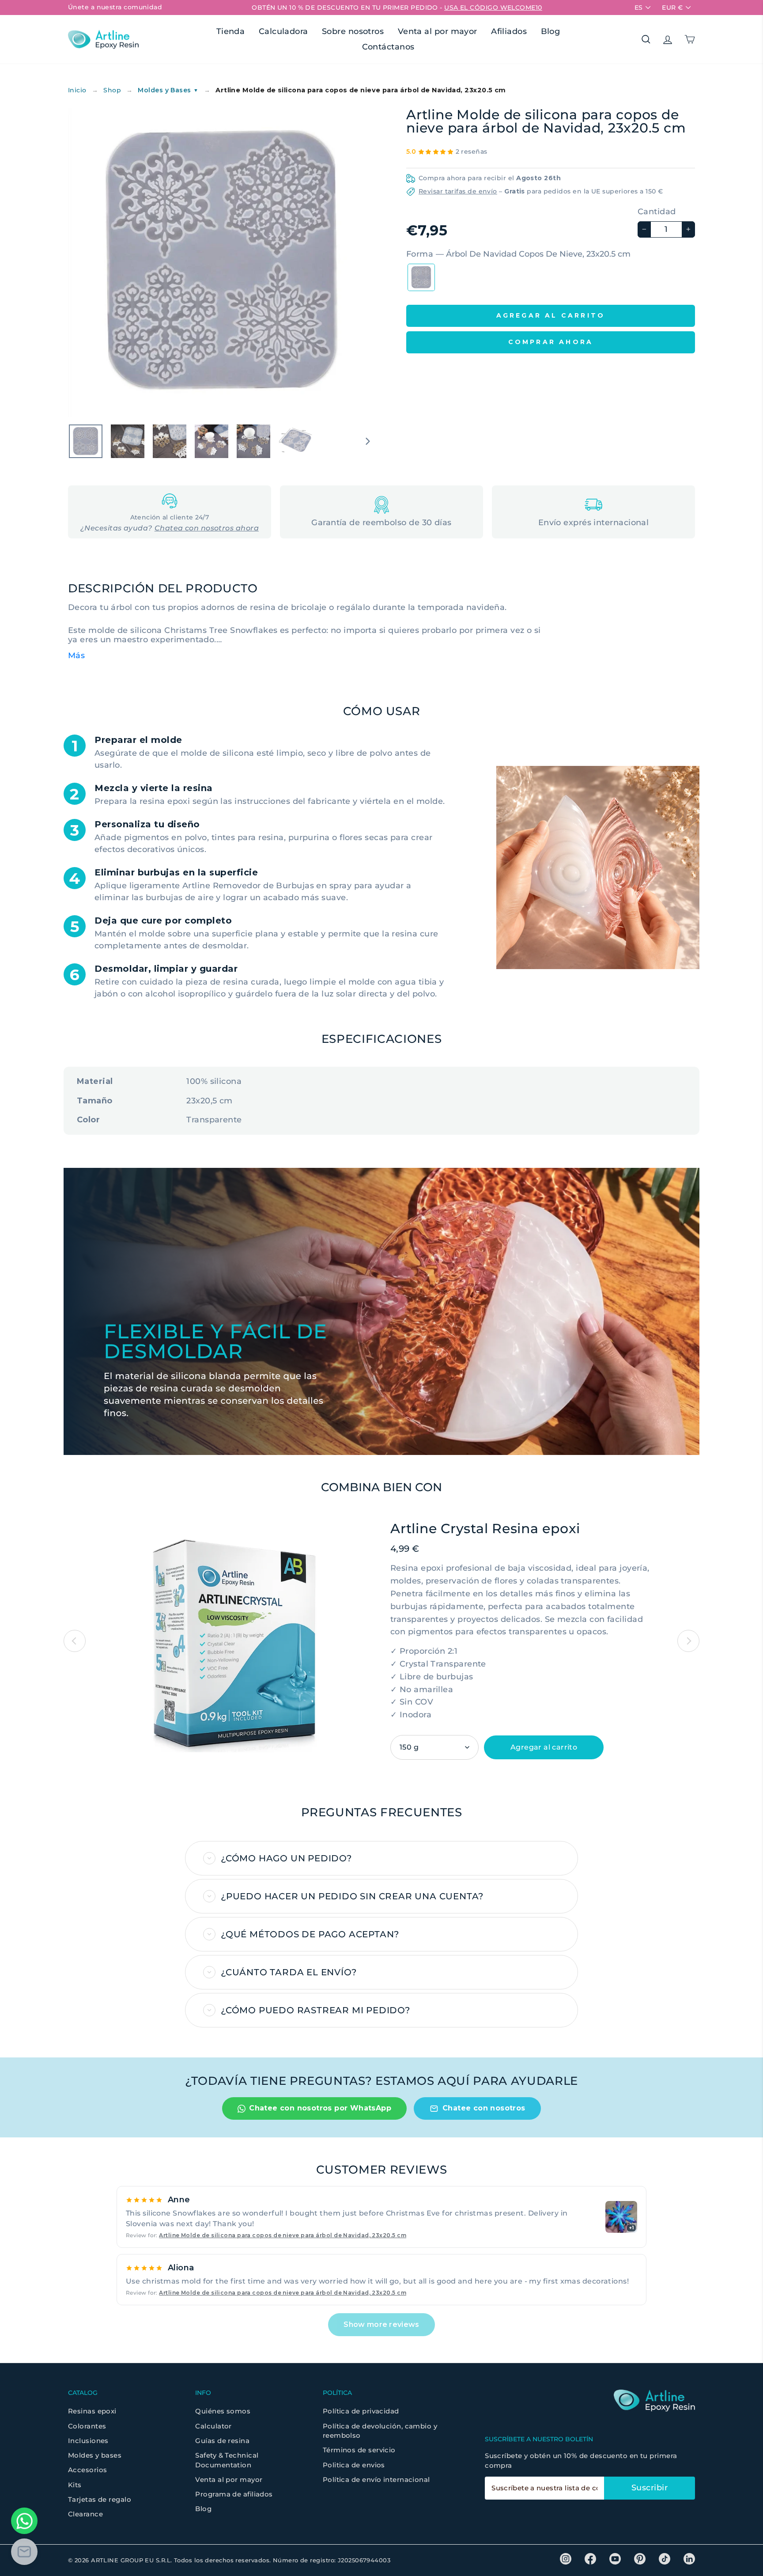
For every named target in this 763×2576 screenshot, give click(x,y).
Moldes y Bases (168, 90)
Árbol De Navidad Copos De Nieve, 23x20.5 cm (421, 277)
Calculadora (283, 31)
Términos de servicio (359, 2450)
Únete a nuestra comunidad (115, 7)
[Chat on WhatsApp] (24, 2521)
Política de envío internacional (376, 2479)
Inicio (77, 90)
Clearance (85, 2514)
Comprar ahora (551, 342)
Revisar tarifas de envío (458, 191)
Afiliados (509, 31)
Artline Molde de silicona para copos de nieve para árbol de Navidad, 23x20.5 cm (283, 2235)
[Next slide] (688, 1641)
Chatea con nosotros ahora (207, 528)
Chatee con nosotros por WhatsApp (320, 2108)
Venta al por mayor (438, 31)
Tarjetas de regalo (100, 2499)
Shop (112, 90)
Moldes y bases (95, 2455)
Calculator (213, 2426)
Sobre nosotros (353, 31)
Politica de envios (354, 2465)
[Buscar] (646, 39)
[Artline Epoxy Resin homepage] (103, 40)
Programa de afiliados (234, 2494)
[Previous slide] (75, 1641)
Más (76, 655)
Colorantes (87, 2426)
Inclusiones (88, 2441)
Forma (518, 254)
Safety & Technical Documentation (227, 2460)
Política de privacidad (361, 2411)
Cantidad (657, 212)
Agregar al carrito (544, 1747)
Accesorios (88, 2470)
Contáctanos (388, 47)
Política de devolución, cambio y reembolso (380, 2431)
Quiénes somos (223, 2411)
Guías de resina (222, 2441)
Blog (551, 31)
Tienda (231, 31)
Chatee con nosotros (484, 2108)
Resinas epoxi (92, 2411)
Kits (75, 2485)
